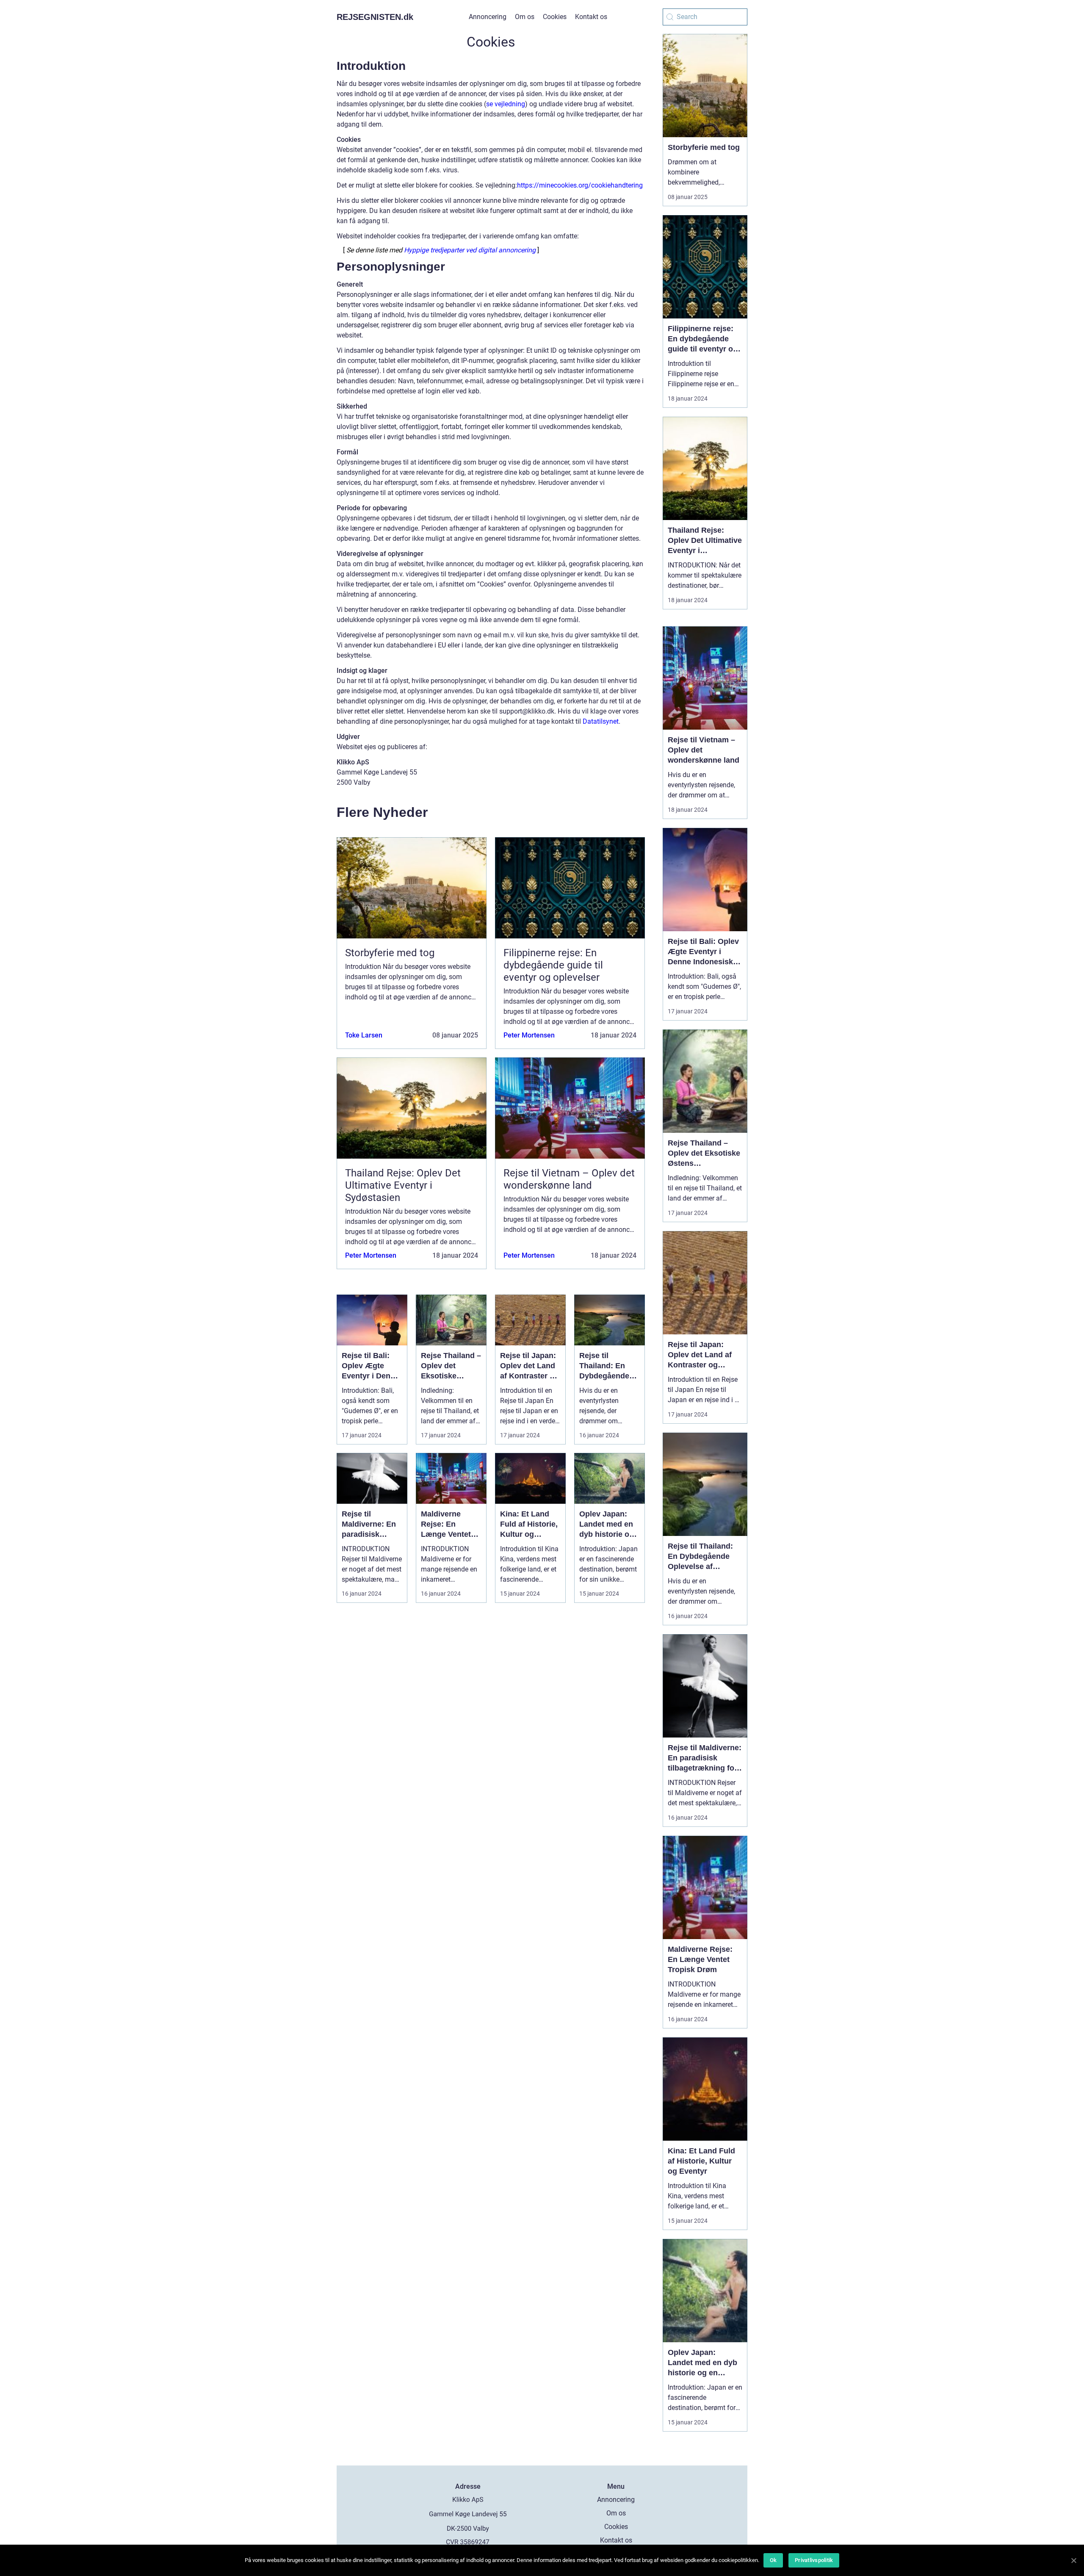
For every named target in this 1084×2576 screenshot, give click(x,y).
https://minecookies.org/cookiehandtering (580, 185)
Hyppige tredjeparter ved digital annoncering (470, 250)
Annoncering (488, 17)
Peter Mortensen (529, 1035)
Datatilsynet (601, 721)
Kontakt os (591, 17)
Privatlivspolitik (814, 2560)
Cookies (555, 17)
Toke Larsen (364, 1035)
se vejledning (506, 104)
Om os (525, 17)
